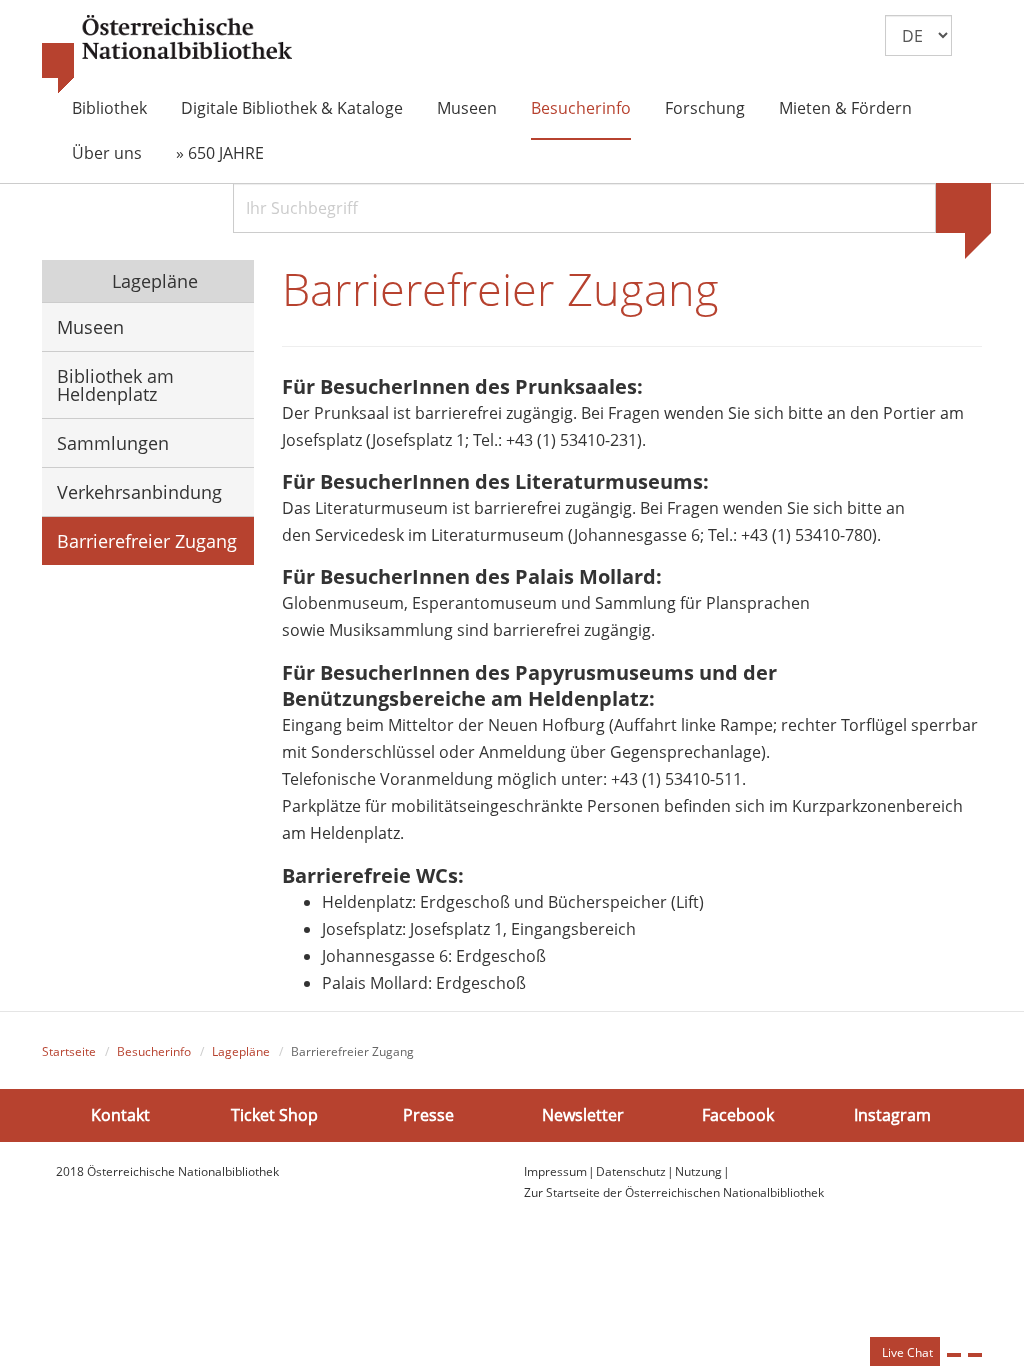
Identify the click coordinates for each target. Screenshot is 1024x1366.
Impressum (555, 1171)
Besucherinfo (581, 108)
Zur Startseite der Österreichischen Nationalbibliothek (674, 1192)
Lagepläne (152, 281)
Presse (428, 1115)
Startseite (69, 1051)
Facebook (738, 1115)
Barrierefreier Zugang (147, 541)
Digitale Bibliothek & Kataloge (292, 108)
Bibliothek (109, 108)
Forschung (705, 108)
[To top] (975, 1355)
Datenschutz (631, 1171)
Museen (467, 108)
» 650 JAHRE (220, 153)
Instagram (892, 1115)
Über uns (107, 153)
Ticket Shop (274, 1115)
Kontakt (120, 1115)
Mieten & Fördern (845, 108)
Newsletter (583, 1115)
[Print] (954, 1355)
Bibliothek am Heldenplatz (115, 385)
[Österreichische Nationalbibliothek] (167, 55)
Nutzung (698, 1171)
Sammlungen (113, 443)
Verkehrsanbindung (139, 492)
